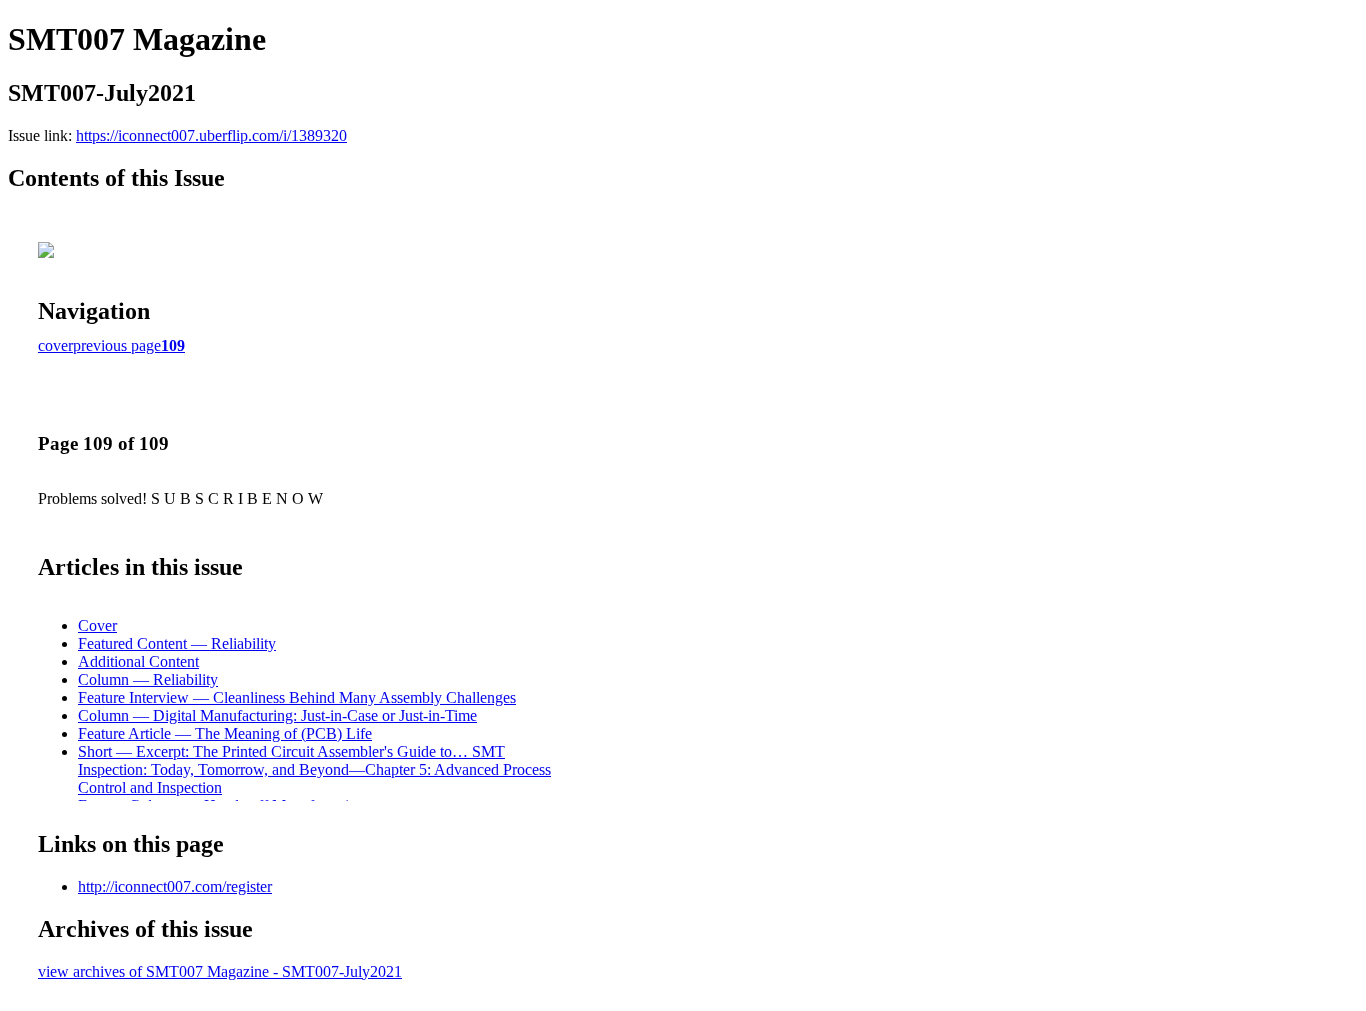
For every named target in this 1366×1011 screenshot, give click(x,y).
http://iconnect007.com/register (175, 886)
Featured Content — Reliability (177, 643)
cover (55, 345)
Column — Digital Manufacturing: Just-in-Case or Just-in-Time (277, 715)
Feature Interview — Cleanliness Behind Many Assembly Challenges (297, 697)
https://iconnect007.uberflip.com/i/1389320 (211, 135)
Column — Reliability (148, 679)
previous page (117, 345)
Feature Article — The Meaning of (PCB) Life (225, 733)
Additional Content (138, 661)
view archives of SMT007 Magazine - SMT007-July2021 (220, 971)
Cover (97, 625)
